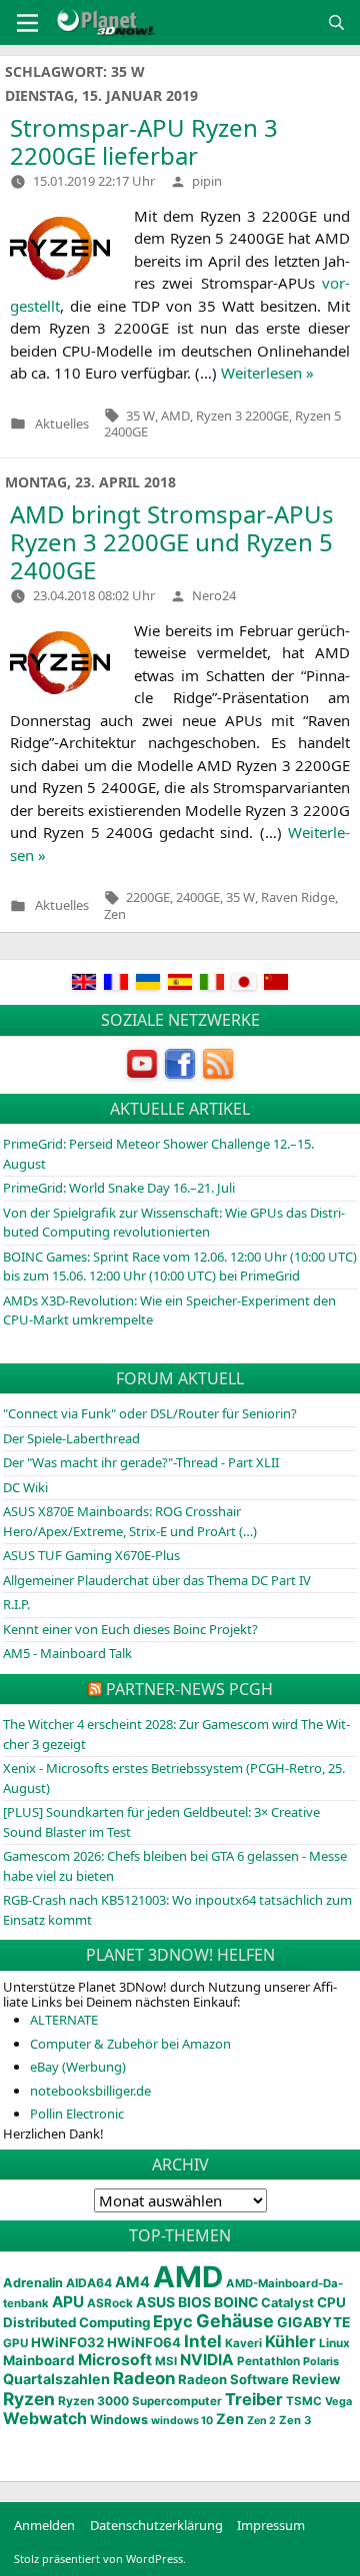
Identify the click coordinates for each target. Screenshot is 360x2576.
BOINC (236, 2302)
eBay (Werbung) (78, 2067)
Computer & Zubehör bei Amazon (130, 2044)
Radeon (144, 2378)
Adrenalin (33, 2283)
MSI (166, 2361)
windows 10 (182, 2421)
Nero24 (214, 595)
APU (68, 2302)
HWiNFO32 (67, 2342)
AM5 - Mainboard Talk (67, 1653)
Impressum (271, 2525)
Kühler (290, 2341)
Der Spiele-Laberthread (71, 1438)
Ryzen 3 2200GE (242, 416)
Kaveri (243, 2343)
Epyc (173, 2321)
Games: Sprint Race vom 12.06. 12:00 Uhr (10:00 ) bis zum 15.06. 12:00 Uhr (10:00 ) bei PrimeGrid (180, 1267)
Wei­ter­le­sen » (267, 373)
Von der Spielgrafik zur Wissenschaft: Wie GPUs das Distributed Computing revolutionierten (174, 1223)
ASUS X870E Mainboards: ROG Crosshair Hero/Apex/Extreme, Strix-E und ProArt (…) (130, 1521)
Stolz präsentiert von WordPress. (100, 2559)
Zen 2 (261, 2421)
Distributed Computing (76, 2322)
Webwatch (45, 2418)
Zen (115, 914)
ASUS (155, 2302)
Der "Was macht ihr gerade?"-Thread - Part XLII (141, 1462)
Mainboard (39, 2360)
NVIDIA (207, 2360)
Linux (334, 2343)
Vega (338, 2401)
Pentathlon (268, 2361)
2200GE (148, 897)
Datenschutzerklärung (156, 2525)
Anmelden (44, 2525)
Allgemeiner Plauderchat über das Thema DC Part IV (157, 1580)
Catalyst (287, 2303)
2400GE (198, 897)
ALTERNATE (64, 2020)
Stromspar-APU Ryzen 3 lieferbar (144, 141)
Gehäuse (235, 2321)
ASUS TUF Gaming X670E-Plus (91, 1555)
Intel (203, 2341)
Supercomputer (177, 2401)
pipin (207, 181)
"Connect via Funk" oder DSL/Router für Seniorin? (150, 1413)
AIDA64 (89, 2283)
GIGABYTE (313, 2322)
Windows (119, 2420)
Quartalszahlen (56, 2379)
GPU (15, 2343)
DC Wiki (25, 1487)
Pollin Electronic (77, 2114)
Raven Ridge (298, 897)
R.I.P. (16, 1604)
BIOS (194, 2302)
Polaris (321, 2361)
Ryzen (29, 2399)
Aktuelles (62, 424)
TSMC (304, 2401)
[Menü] (27, 23)
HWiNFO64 (144, 2342)
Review (316, 2379)
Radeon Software (233, 2379)
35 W (140, 416)
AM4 (132, 2282)
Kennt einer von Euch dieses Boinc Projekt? (130, 1629)
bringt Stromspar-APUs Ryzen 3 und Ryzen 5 (172, 541)
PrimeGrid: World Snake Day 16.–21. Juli (119, 1188)
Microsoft (115, 2360)
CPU (331, 2302)
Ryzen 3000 (93, 2401)
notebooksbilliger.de (90, 2091)
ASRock (110, 2303)
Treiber (254, 2399)
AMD (175, 416)
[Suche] (336, 22)
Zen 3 (295, 2420)
